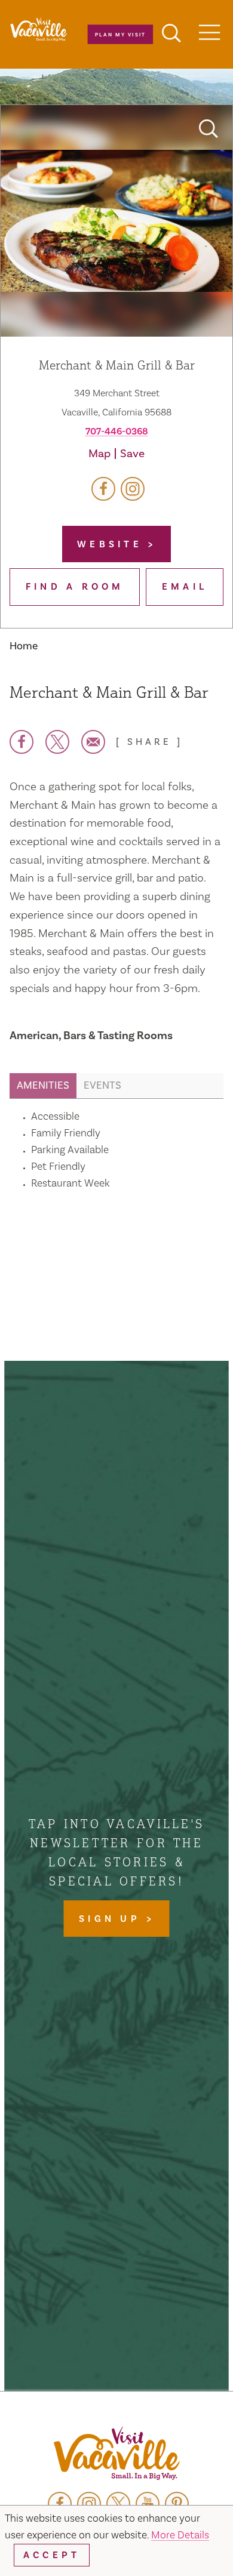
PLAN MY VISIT (120, 34)
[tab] (43, 1086)
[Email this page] (93, 742)
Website (112, 544)
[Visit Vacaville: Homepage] (117, 2455)
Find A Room (75, 587)
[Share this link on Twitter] (57, 742)
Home (24, 646)
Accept (52, 2555)
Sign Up (112, 1919)
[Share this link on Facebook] (22, 742)
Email (185, 587)
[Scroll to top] (185, 2543)
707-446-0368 (117, 432)
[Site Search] (171, 35)
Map (99, 454)
